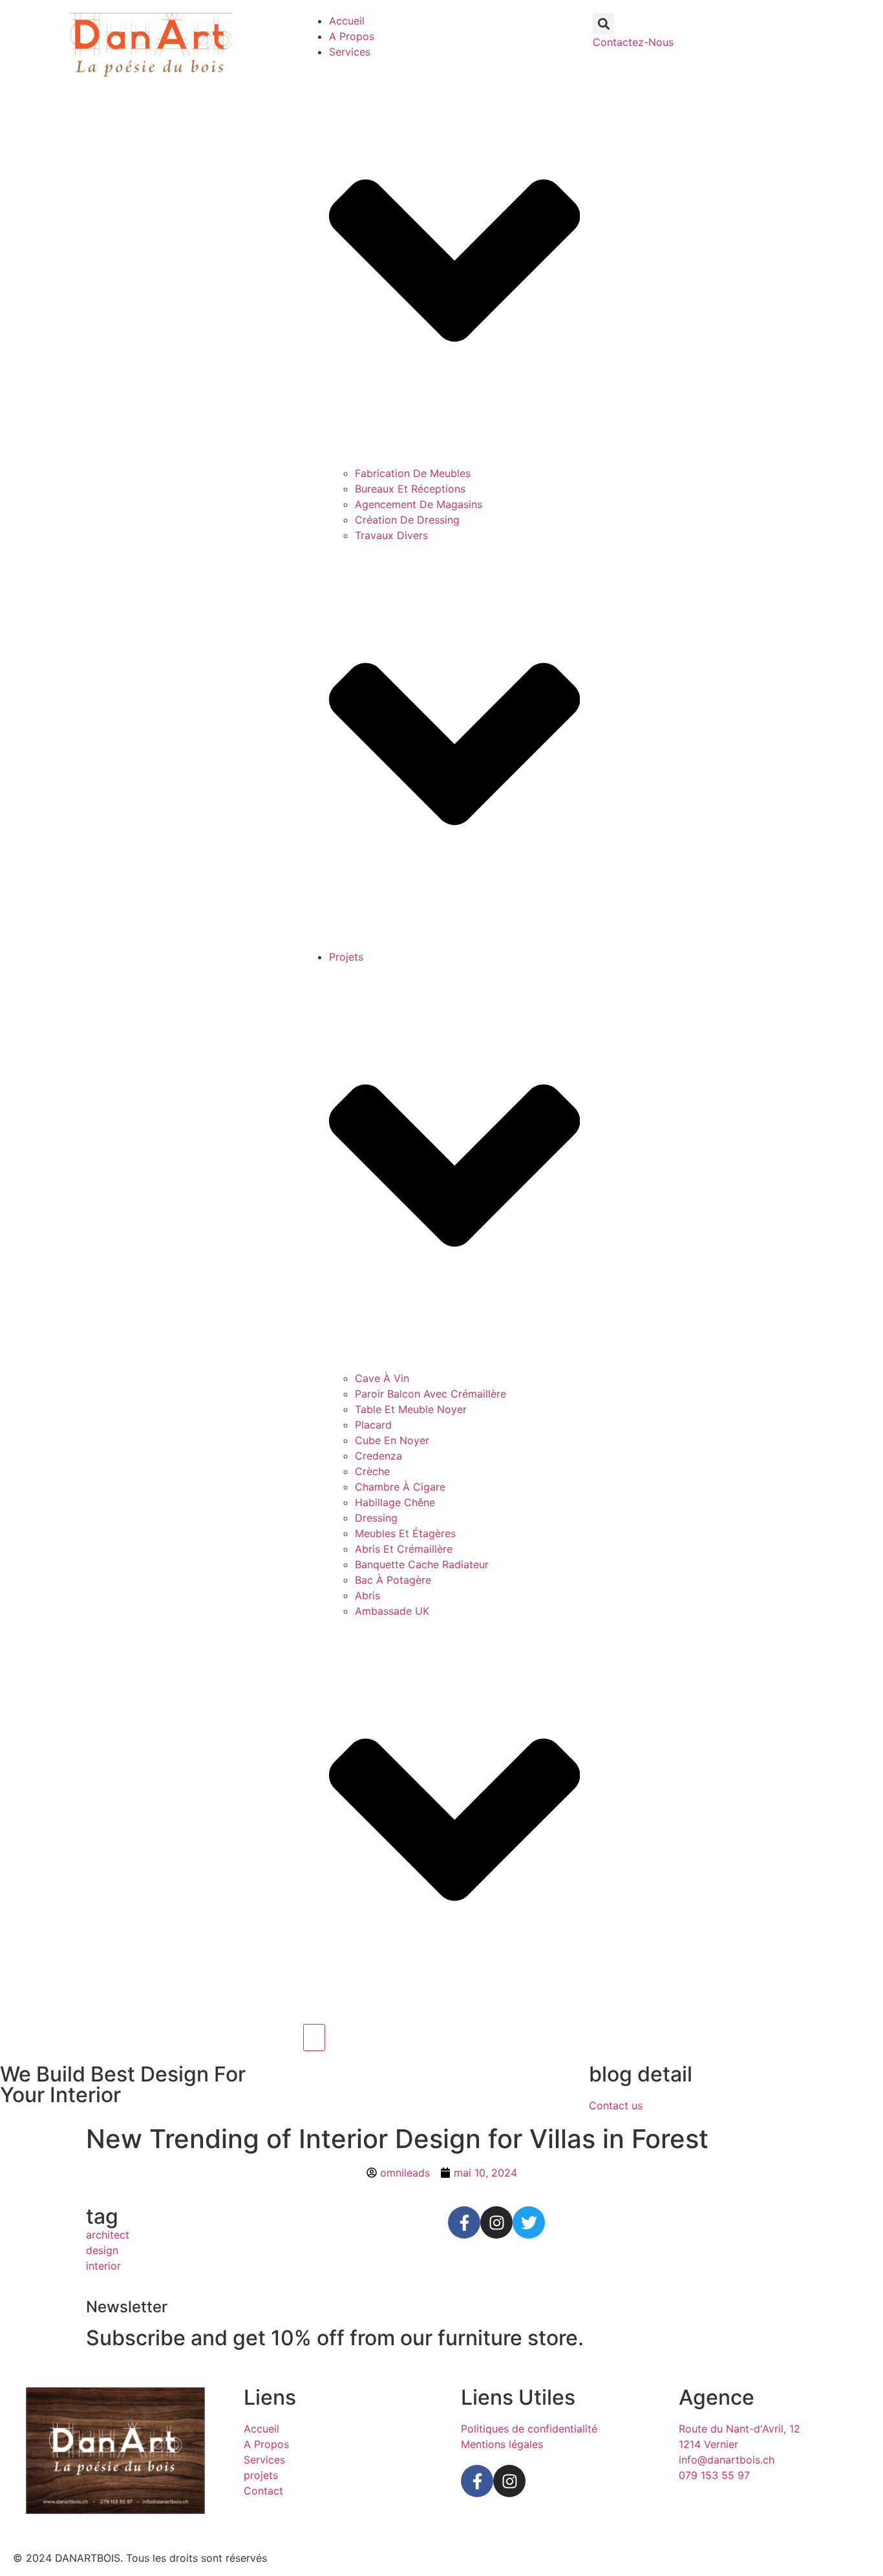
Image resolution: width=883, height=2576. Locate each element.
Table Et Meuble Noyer (411, 1409)
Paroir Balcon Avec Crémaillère (431, 1394)
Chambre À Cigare (400, 1487)
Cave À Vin (382, 1378)
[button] (603, 24)
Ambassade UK (392, 1611)
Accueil (347, 21)
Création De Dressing (407, 520)
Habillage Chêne (395, 1502)
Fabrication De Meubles (413, 473)
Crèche (372, 1471)
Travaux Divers (391, 535)
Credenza (378, 1456)
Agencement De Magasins (419, 504)
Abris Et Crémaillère (404, 1549)
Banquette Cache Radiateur (422, 1564)
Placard (373, 1425)
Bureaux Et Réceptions (410, 489)
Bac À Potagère (393, 1580)
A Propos (352, 36)
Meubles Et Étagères (405, 1533)
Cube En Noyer (392, 1440)
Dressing (376, 1518)
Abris (367, 1595)
